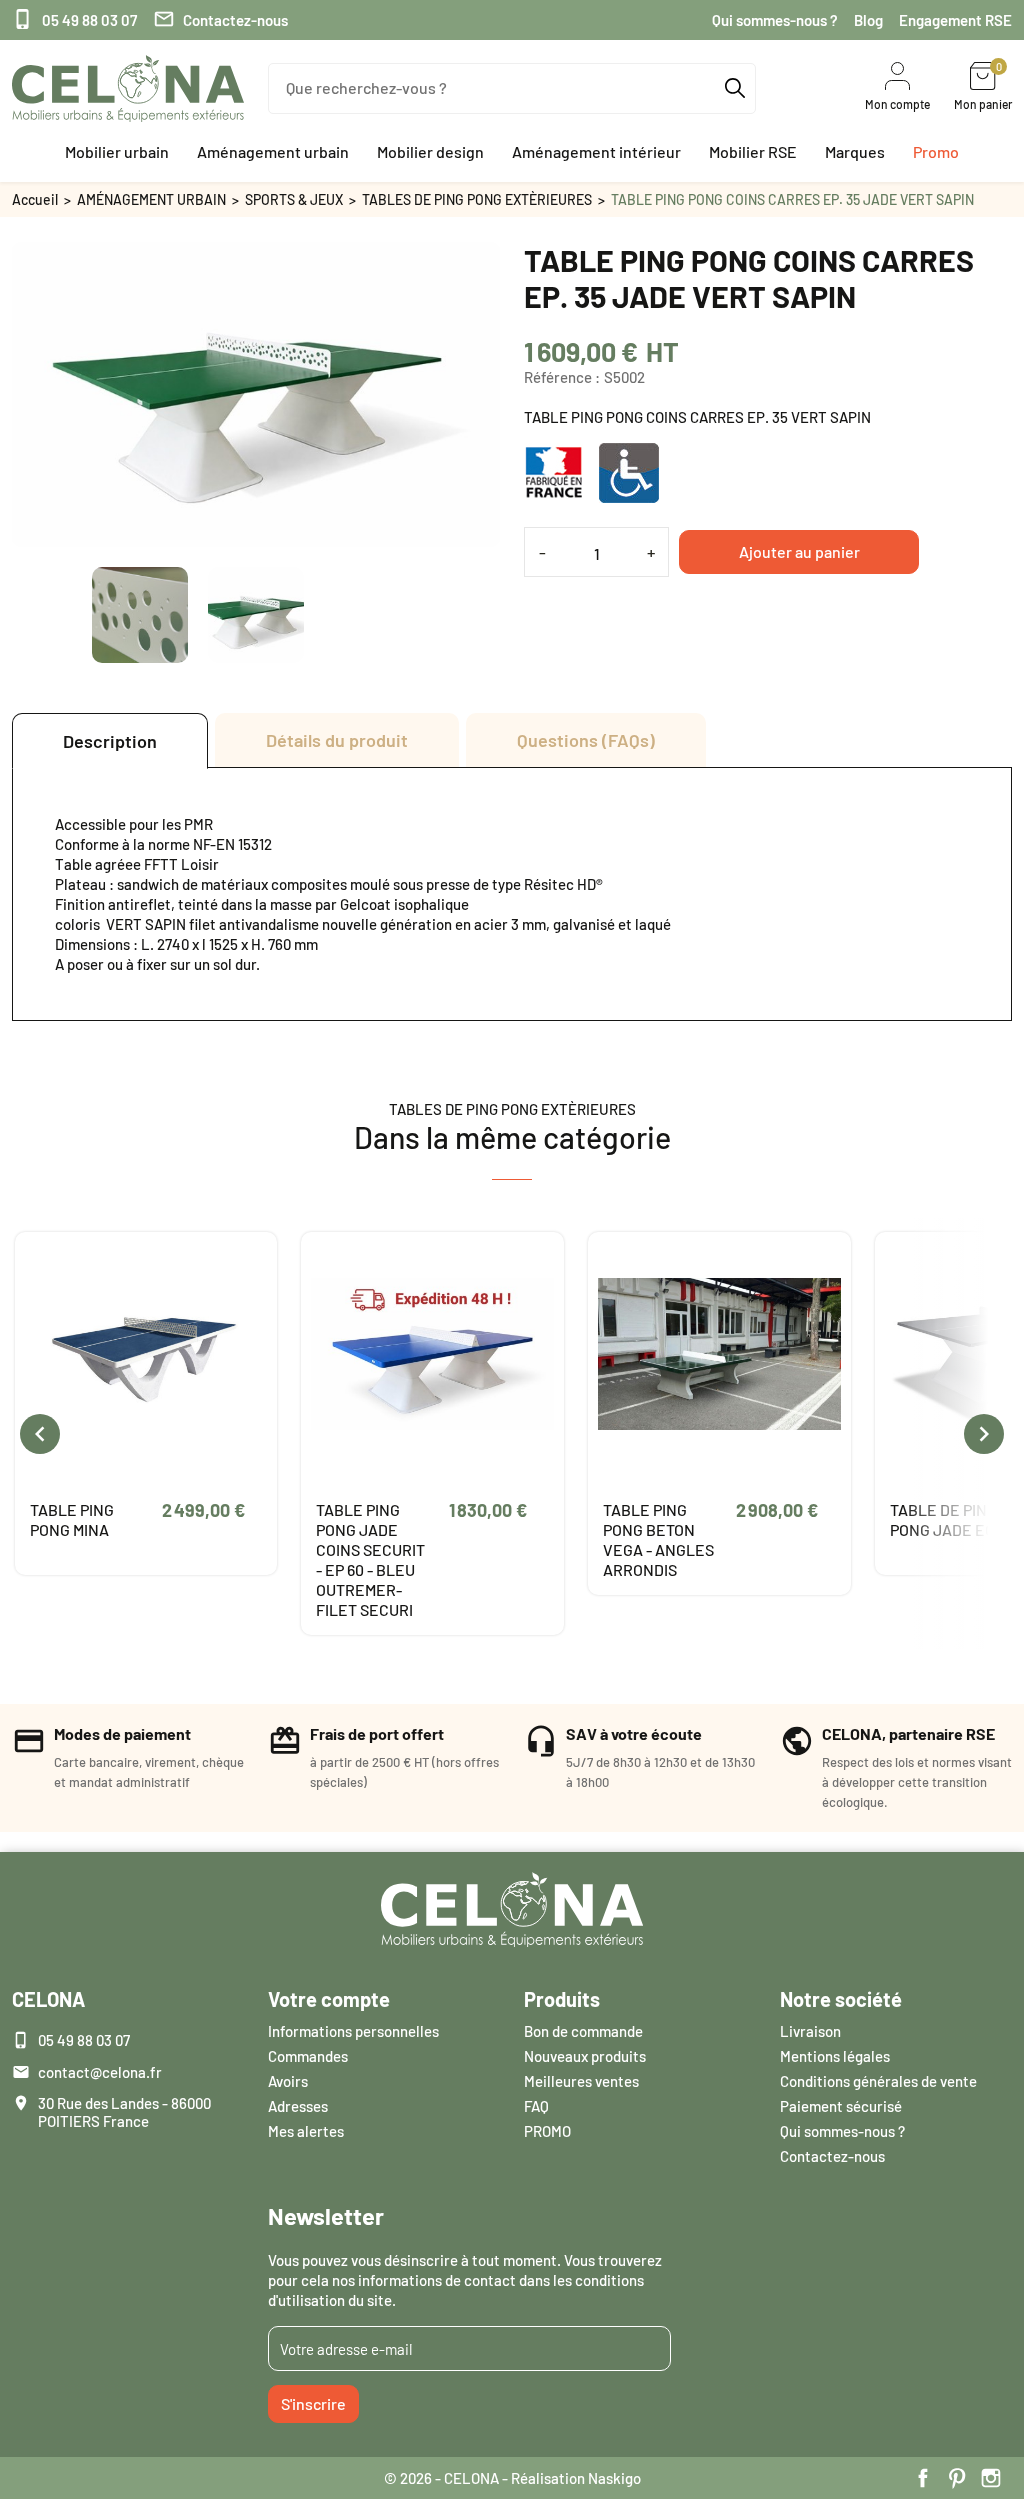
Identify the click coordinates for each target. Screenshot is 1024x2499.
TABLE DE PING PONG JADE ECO (947, 1519)
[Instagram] (991, 2478)
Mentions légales (835, 2056)
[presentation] (40, 1434)
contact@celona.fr (100, 2072)
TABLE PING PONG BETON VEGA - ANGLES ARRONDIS (658, 1539)
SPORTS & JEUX (294, 199)
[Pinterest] (957, 2478)
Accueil (35, 199)
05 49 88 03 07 (74, 19)
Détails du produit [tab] (337, 740)
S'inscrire (313, 2403)
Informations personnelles (353, 2031)
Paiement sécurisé (841, 2106)
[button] (117, 152)
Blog (868, 20)
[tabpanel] (512, 894)
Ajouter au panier (799, 551)
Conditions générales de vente (878, 2081)
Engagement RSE (955, 20)
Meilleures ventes (581, 2081)
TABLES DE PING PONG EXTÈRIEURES (477, 199)
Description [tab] (110, 741)
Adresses (298, 2106)
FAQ (536, 2106)
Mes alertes (306, 2131)
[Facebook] (923, 2478)
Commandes (308, 2056)
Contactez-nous (220, 19)
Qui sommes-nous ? (775, 20)
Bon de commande (583, 2031)
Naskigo (614, 2478)
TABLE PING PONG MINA (72, 1519)
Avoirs (288, 2081)
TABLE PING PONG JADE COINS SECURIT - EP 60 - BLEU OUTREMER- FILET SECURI (370, 1559)
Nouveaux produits (585, 2056)
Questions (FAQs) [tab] (586, 740)
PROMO (547, 2131)
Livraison (810, 2031)
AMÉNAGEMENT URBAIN (151, 199)
